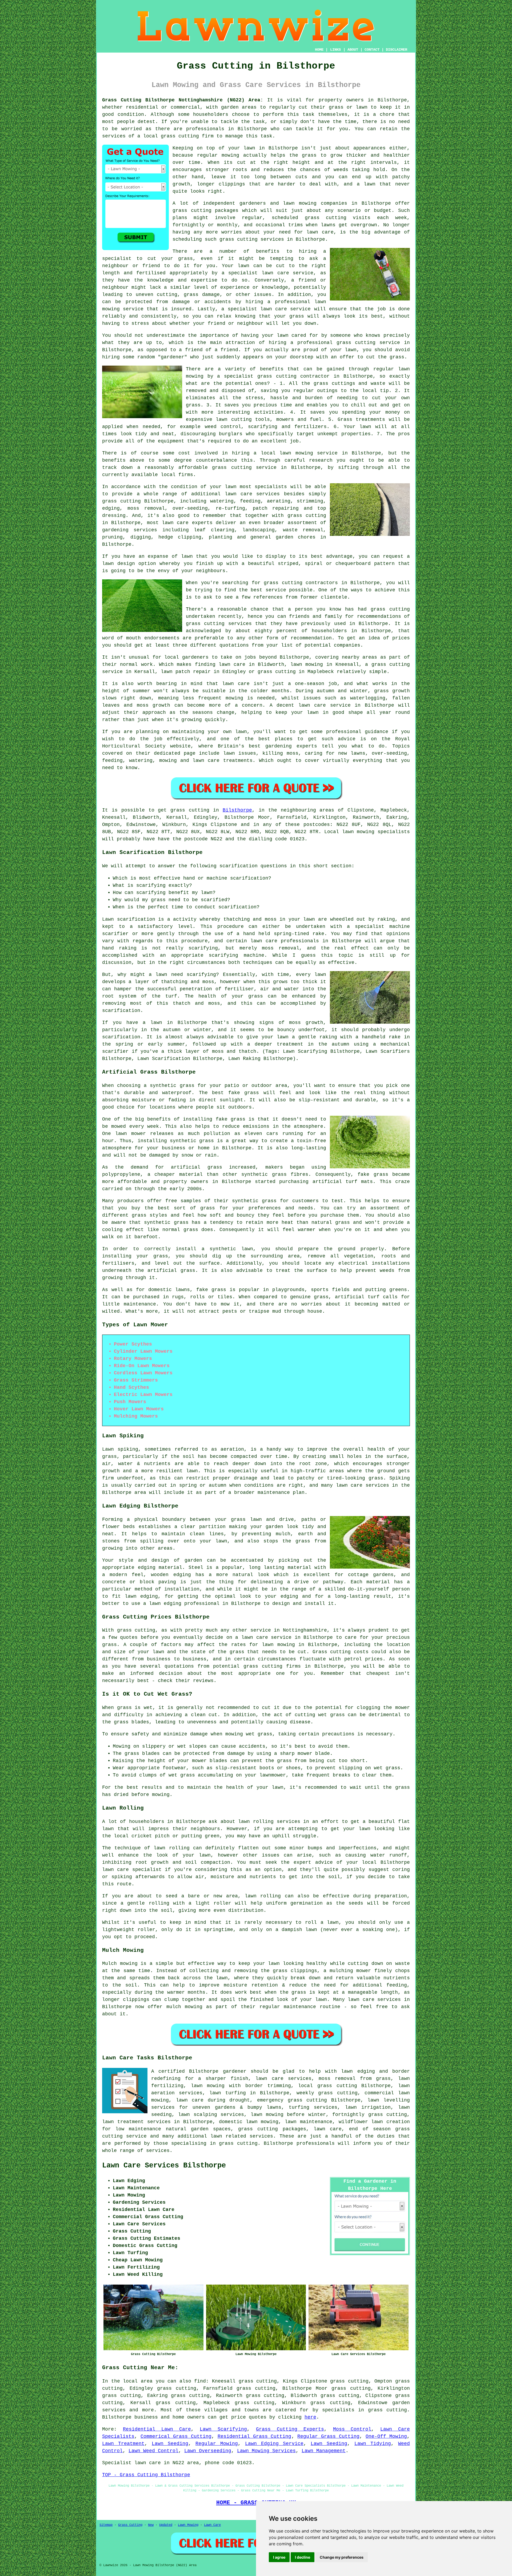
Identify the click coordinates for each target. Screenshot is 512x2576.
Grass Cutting (130, 2525)
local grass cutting (327, 2086)
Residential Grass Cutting (255, 2436)
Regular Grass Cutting (328, 2436)
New (151, 2525)
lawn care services (252, 494)
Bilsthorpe (237, 810)
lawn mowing (300, 203)
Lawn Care (212, 2525)
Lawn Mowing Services (266, 2451)
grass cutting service (368, 343)
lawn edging (141, 1596)
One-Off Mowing (386, 2436)
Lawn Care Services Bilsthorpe (164, 2166)
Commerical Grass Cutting (176, 2436)
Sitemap (106, 2525)
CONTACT (372, 50)
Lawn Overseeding (208, 2451)
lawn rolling (171, 1848)
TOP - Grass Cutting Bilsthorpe (146, 2475)
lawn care (264, 941)
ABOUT (353, 50)
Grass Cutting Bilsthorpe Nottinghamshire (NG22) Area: (183, 100)
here (310, 2417)
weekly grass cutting (327, 2093)
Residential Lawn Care (157, 2429)
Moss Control (352, 2429)
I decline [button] (303, 2557)
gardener (235, 2071)
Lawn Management (324, 2451)
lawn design (119, 564)
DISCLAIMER (397, 50)
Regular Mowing (217, 2444)
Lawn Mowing (188, 2525)
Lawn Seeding (170, 2444)
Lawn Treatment (123, 2444)
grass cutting (180, 136)
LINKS (335, 50)
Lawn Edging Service (274, 2444)
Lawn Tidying (373, 2444)
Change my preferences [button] (342, 2557)
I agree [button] (279, 2557)
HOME (319, 50)
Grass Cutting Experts (290, 2429)
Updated (166, 2525)
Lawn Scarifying (223, 2429)
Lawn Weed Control (153, 2451)
